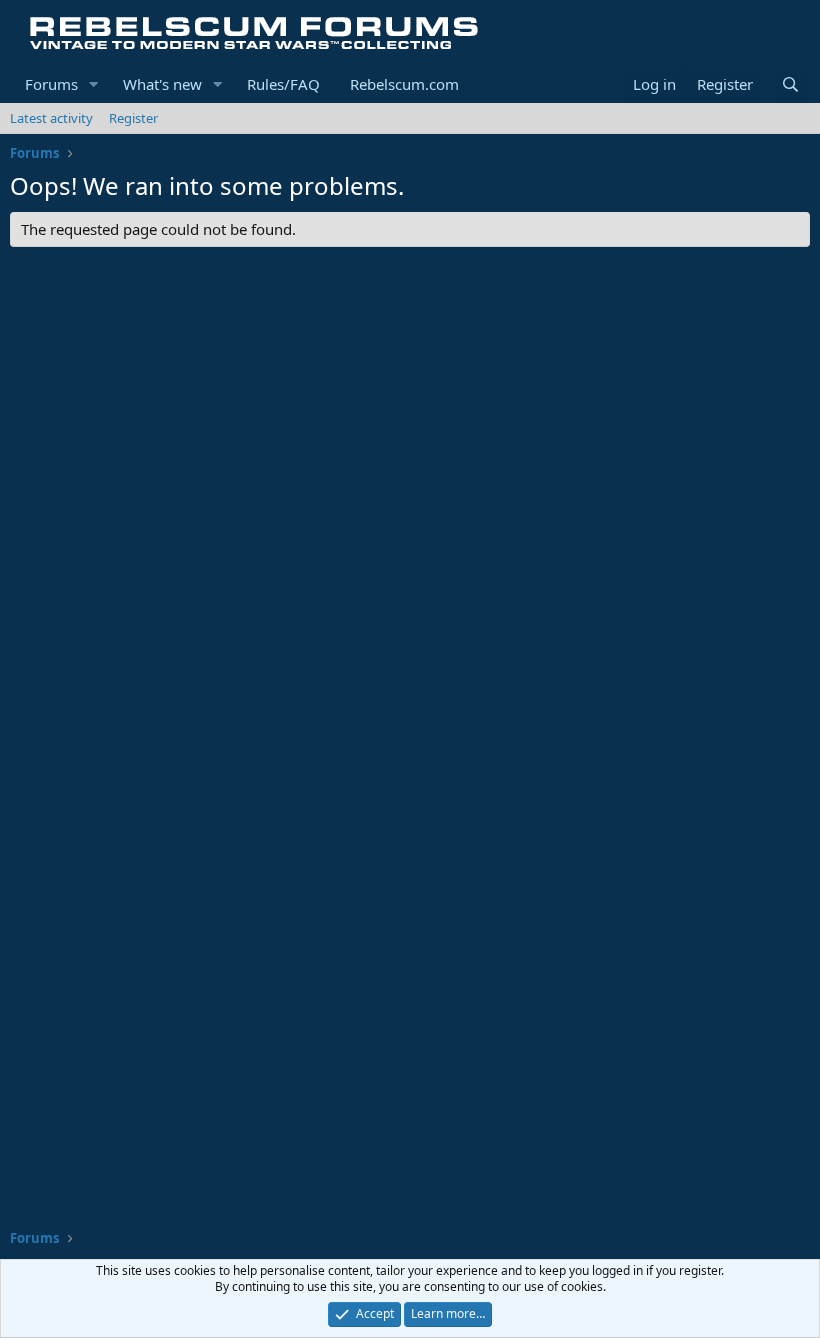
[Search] (790, 84)
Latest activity (51, 118)
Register (133, 118)
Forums (51, 84)
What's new (162, 84)
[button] (94, 84)
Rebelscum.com (404, 84)
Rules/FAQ (283, 84)
